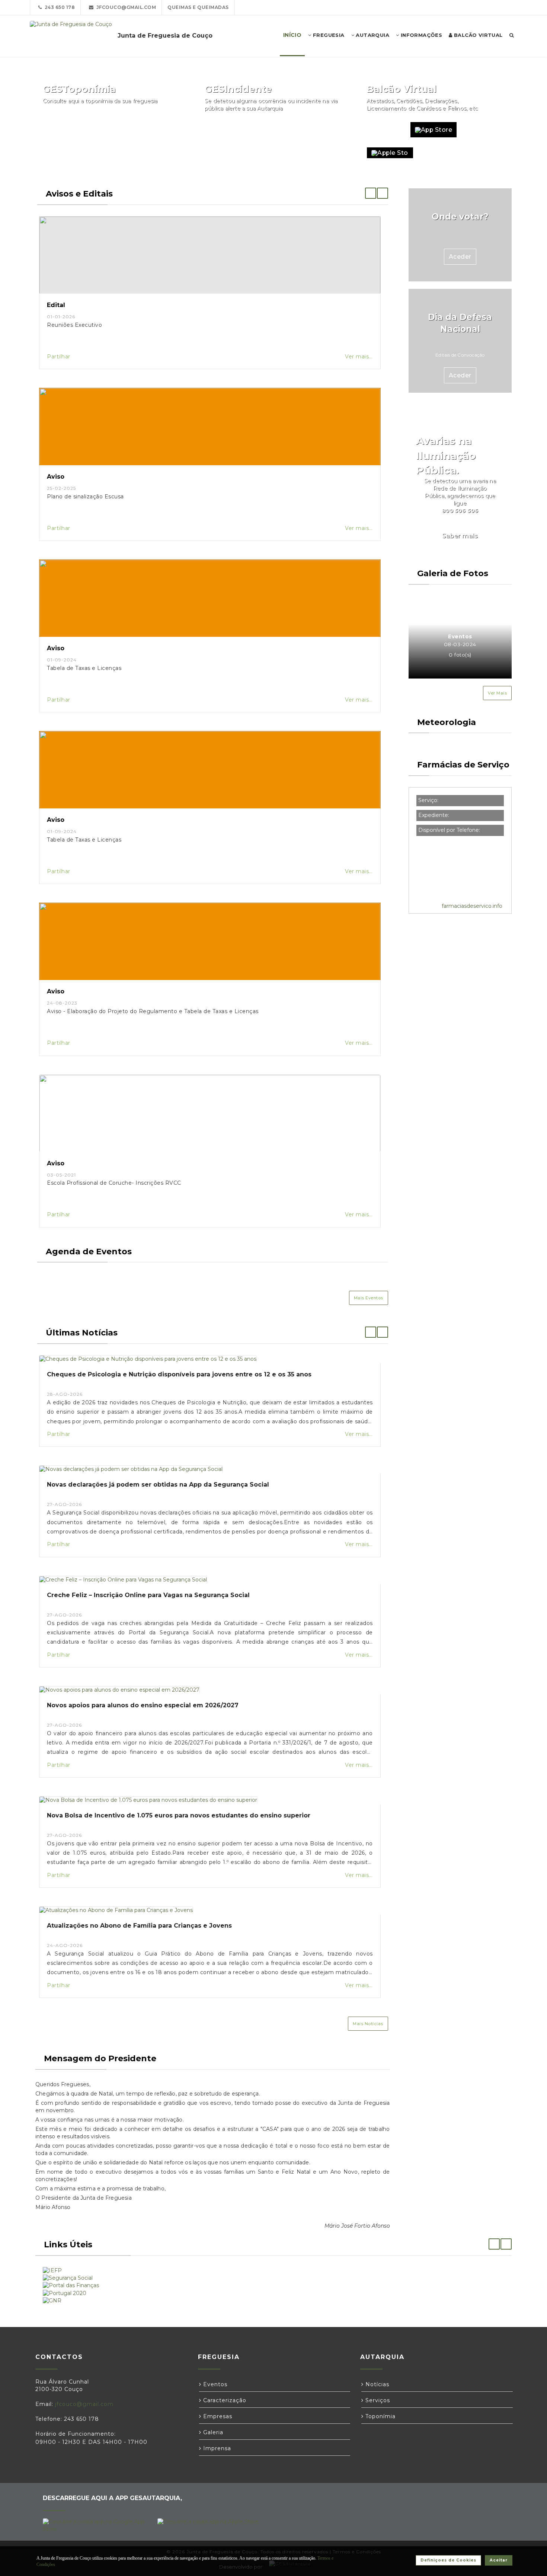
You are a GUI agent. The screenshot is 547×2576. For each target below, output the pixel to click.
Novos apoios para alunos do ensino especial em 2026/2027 (143, 1705)
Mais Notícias (368, 2024)
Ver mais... (359, 357)
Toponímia (380, 2416)
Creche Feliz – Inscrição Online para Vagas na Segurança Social (148, 1595)
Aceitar (499, 2560)
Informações (420, 35)
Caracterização (224, 2400)
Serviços (377, 2400)
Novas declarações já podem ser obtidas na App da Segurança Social (158, 1485)
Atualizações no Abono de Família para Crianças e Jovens (139, 1926)
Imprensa (216, 2448)
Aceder (460, 257)
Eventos (214, 2384)
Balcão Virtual (478, 35)
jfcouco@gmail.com (125, 7)
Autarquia (372, 35)
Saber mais (460, 536)
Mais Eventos (369, 1298)
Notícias (376, 2384)
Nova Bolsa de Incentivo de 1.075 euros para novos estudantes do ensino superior (179, 1815)
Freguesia (328, 35)
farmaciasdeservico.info (472, 906)
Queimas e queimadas (198, 7)
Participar (324, 130)
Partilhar (59, 357)
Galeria (212, 2432)
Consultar (162, 130)
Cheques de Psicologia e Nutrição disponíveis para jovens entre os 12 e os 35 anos (179, 1374)
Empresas (217, 2416)
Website (385, 130)
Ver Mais (497, 693)
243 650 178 (59, 7)
